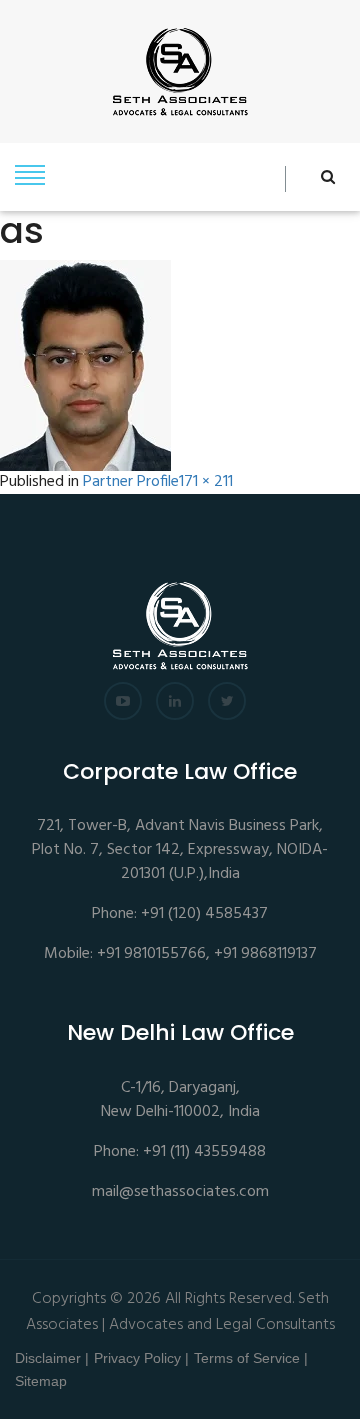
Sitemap (41, 1381)
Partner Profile (131, 482)
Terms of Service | (251, 1358)
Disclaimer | (52, 1358)
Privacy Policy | (141, 1358)
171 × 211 (206, 482)
